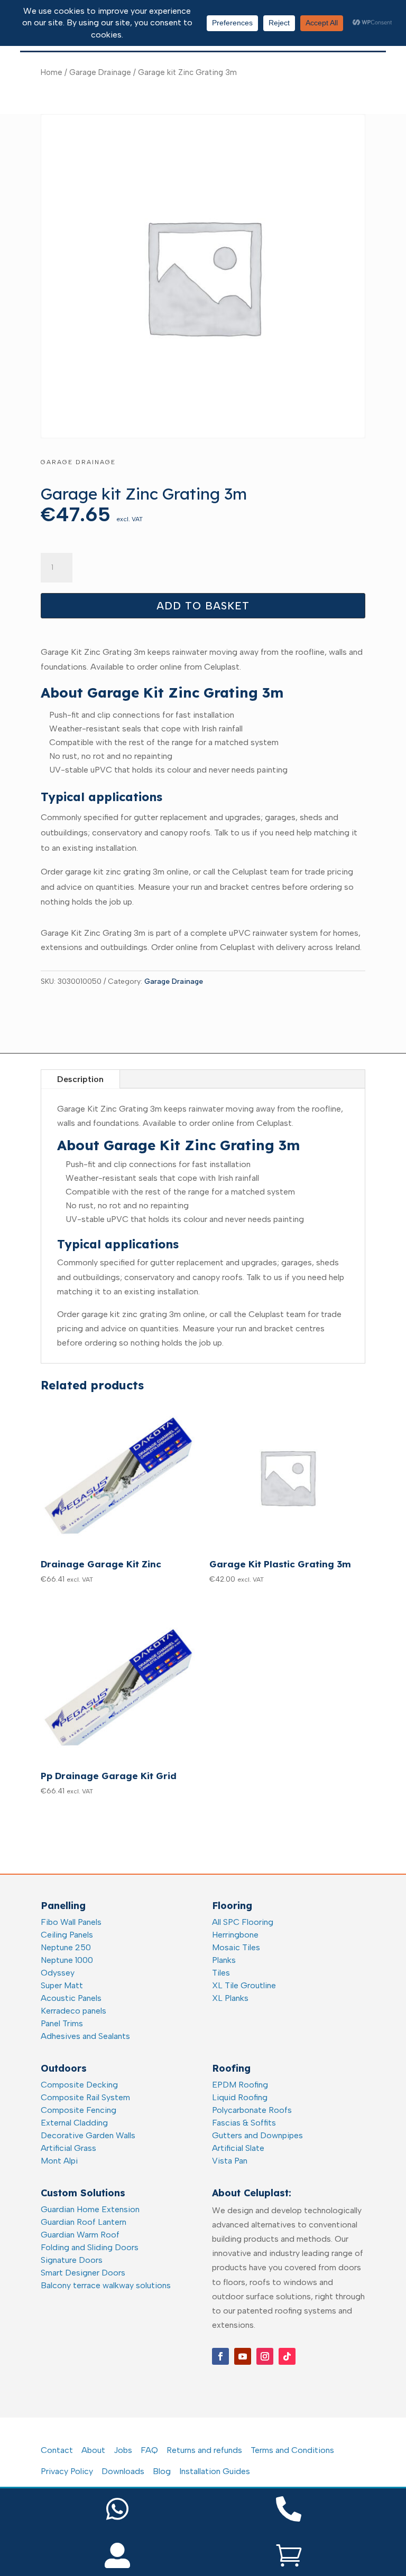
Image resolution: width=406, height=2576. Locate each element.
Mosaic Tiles (236, 1947)
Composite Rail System (85, 2097)
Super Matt (62, 1985)
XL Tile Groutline (244, 1985)
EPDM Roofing (240, 2085)
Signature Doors (72, 2260)
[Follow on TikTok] (287, 2356)
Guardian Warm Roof (80, 2235)
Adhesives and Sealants (85, 2036)
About (93, 2450)
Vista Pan (230, 2161)
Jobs (123, 2450)
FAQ (149, 2450)
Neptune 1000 (67, 1960)
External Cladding (74, 2123)
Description (80, 1079)
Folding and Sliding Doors (90, 2247)
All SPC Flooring (243, 1922)
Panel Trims (62, 2023)
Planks (224, 1960)
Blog (162, 2471)
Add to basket (203, 606)
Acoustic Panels (71, 1998)
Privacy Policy (67, 2471)
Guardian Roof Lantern (84, 2222)
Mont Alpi (59, 2161)
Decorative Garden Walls (88, 2135)
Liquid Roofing (240, 2097)
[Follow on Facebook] (220, 2356)
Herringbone (235, 1935)
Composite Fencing (79, 2110)
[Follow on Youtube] (243, 2356)
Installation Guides (215, 2471)
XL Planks (230, 1998)
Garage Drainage (100, 72)
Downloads (123, 2471)
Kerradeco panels (73, 2011)
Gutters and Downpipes (257, 2135)
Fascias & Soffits (244, 2123)
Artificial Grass (68, 2148)
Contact (57, 2450)
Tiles (221, 1973)
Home (52, 72)
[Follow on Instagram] (265, 2356)
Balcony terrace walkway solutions (106, 2285)
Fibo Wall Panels (71, 1922)
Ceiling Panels (67, 1935)
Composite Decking (79, 2085)
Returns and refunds (204, 2450)
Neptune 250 (66, 1947)
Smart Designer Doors (83, 2273)
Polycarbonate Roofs (252, 2110)
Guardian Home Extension (90, 2209)
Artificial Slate (238, 2148)
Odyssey (58, 1973)
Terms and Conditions (292, 2450)
